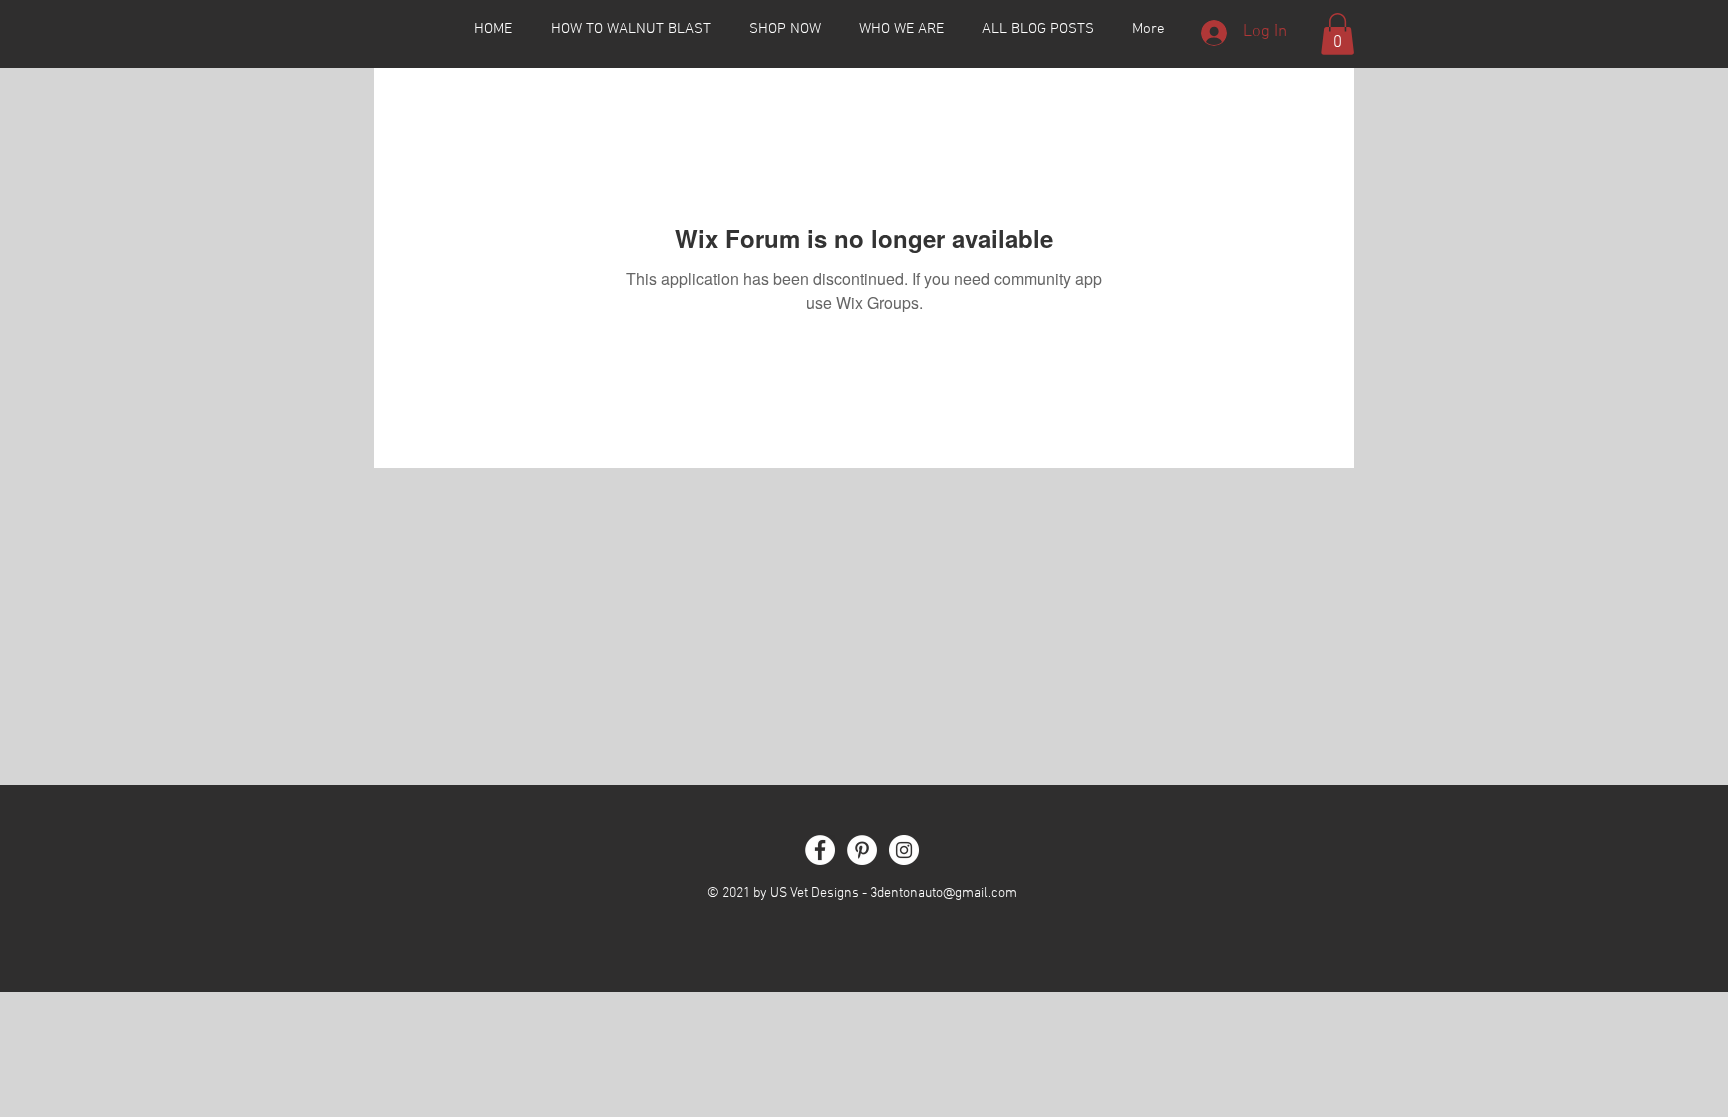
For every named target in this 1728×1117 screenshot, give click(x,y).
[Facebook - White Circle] (820, 850)
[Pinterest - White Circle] (862, 850)
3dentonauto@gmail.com (943, 893)
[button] (1337, 34)
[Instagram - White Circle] (904, 850)
